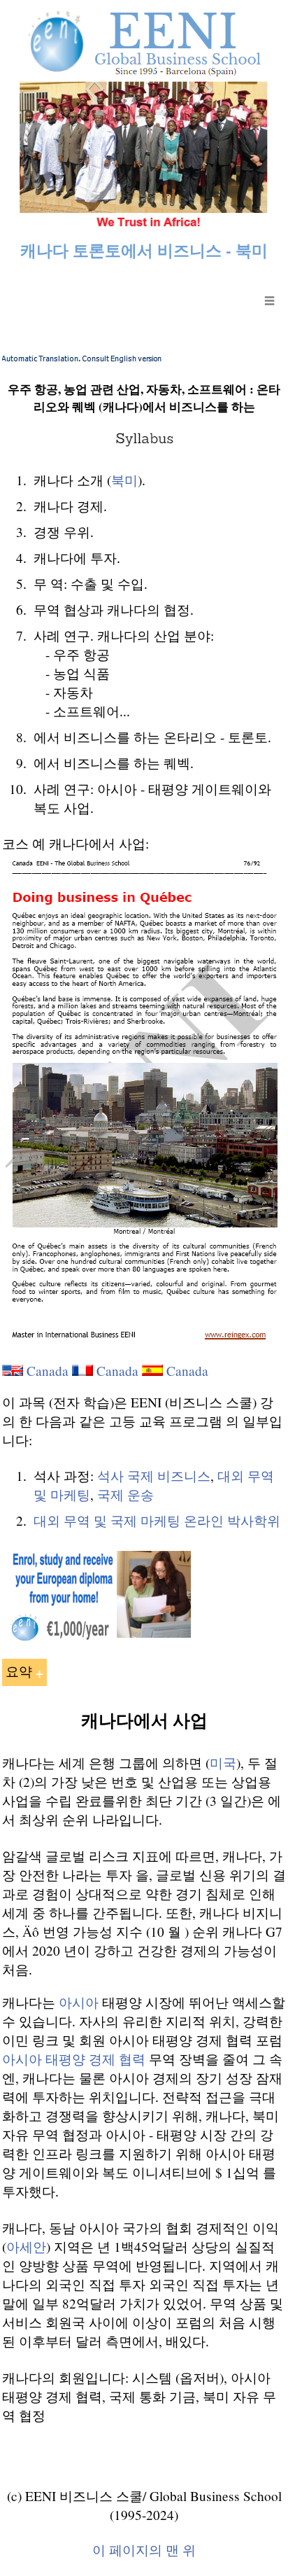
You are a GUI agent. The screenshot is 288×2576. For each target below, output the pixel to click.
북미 (124, 480)
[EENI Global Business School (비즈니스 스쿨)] (144, 223)
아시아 (79, 2002)
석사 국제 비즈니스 (154, 1476)
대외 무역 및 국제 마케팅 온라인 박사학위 (157, 1520)
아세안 (26, 2247)
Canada (48, 1371)
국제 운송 (125, 1495)
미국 (223, 1763)
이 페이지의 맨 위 (144, 2550)
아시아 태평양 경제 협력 (74, 2059)
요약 (19, 1671)
